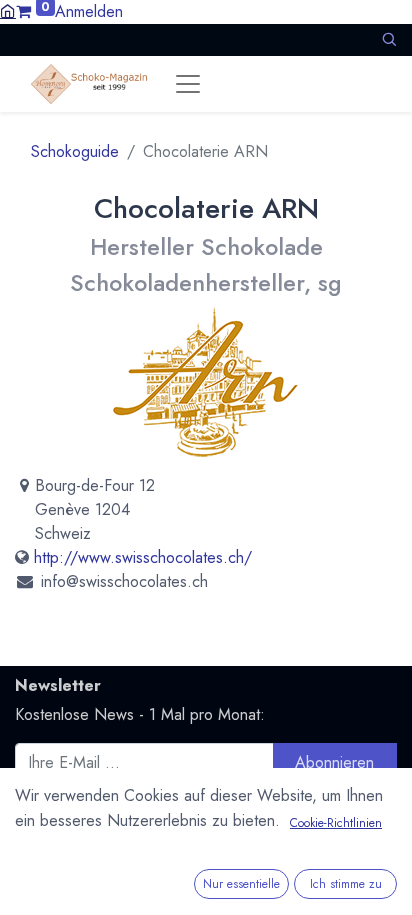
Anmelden (89, 11)
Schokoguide (75, 151)
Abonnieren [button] (334, 762)
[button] (389, 39)
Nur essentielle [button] (241, 884)
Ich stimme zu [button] (346, 884)
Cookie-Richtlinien (336, 823)
